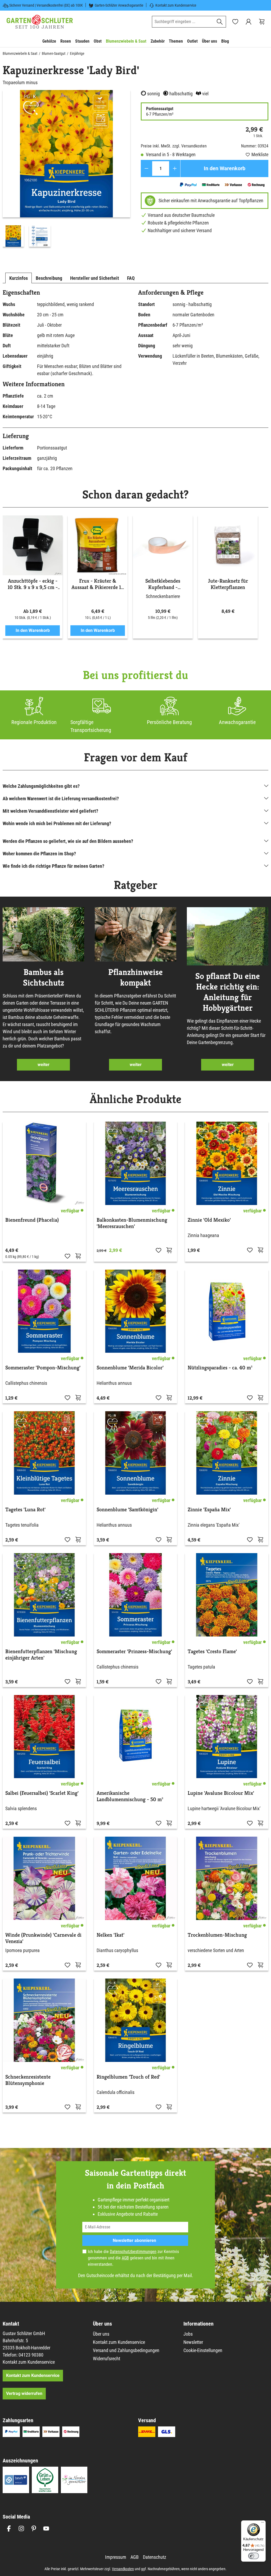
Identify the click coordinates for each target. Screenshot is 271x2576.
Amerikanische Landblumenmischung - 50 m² (130, 1796)
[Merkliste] (67, 1256)
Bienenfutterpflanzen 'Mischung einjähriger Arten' (41, 1655)
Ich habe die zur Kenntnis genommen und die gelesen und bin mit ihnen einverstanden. (133, 2258)
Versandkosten (123, 2569)
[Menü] (263, 2524)
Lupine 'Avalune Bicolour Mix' (221, 1793)
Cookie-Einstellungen (203, 2350)
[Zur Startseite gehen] (40, 22)
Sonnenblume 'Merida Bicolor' (130, 1368)
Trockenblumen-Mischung (217, 1935)
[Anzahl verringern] (146, 168)
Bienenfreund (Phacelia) (32, 1220)
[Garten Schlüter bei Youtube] (46, 2528)
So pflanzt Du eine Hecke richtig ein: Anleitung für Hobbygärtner (228, 992)
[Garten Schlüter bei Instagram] (21, 2528)
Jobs (188, 2334)
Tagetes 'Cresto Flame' (212, 1652)
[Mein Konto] (249, 22)
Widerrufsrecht (107, 2359)
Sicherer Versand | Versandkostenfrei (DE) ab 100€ (46, 5)
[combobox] (183, 22)
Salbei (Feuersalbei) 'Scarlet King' (42, 1793)
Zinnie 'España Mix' (209, 1510)
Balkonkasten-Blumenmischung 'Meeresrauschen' (132, 1223)
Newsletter (193, 2342)
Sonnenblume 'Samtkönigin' (127, 1510)
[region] (66, 170)
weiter (44, 1065)
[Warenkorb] (262, 22)
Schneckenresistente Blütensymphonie (28, 2080)
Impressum (116, 2557)
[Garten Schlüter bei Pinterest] (34, 2528)
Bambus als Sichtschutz (44, 977)
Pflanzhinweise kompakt (135, 977)
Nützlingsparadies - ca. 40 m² (220, 1368)
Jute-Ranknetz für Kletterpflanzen (228, 584)
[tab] (19, 278)
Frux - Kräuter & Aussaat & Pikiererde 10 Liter (98, 584)
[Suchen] (220, 22)
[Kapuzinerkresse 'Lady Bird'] (66, 154)
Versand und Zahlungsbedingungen (126, 2350)
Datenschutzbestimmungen (133, 2252)
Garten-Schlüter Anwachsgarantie (119, 5)
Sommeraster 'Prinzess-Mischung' (134, 1652)
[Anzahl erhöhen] (175, 168)
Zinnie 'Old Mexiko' (209, 1220)
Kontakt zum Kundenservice (176, 5)
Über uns (101, 2334)
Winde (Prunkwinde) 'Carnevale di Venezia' (43, 1938)
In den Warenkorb (225, 168)
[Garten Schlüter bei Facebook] (9, 2528)
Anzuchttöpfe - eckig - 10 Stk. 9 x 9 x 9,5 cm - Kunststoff (33, 584)
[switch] (254, 2556)
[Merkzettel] (235, 22)
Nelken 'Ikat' (110, 1935)
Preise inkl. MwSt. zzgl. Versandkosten (174, 146)
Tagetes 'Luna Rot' (25, 1510)
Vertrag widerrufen (24, 2393)
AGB (125, 2258)
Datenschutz (155, 2557)
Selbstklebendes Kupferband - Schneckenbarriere (163, 584)
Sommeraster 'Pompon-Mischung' (43, 1368)
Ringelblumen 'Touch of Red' (128, 2077)
